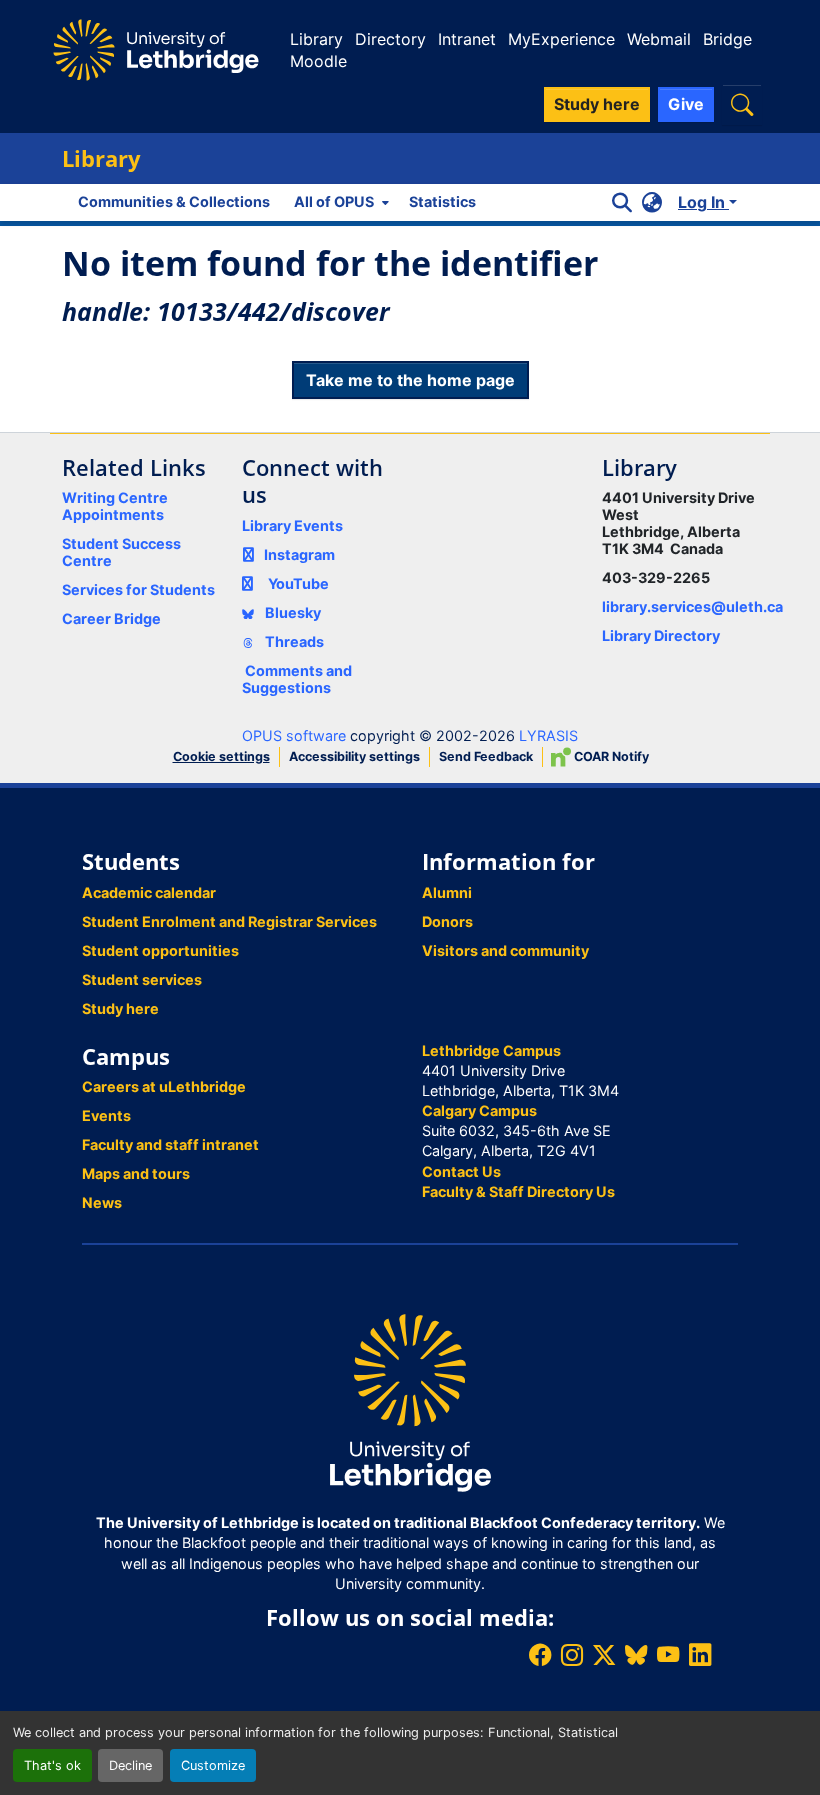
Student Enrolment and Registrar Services (229, 921)
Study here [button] (597, 104)
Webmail (659, 39)
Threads (293, 641)
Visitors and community (505, 950)
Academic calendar (149, 892)
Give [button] (686, 104)
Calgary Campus (479, 1110)
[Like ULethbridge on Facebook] (540, 1654)
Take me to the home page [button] (410, 380)
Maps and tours (136, 1173)
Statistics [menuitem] (442, 201)
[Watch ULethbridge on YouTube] (668, 1654)
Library (316, 39)
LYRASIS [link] (548, 735)
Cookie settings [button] (221, 756)
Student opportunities (160, 950)
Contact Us (461, 1171)
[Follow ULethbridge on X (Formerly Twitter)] (604, 1654)
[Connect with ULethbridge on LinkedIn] (700, 1654)
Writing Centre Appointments (115, 506)
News (102, 1202)
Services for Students (138, 589)
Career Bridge (111, 618)
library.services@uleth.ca (692, 606)
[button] (742, 104)
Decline (130, 1765)
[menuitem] (339, 202)
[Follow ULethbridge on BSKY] (636, 1654)
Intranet (467, 39)
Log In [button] (703, 202)
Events (106, 1115)
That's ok (52, 1765)
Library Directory (661, 635)
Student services (142, 979)
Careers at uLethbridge (164, 1086)
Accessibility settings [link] (354, 756)
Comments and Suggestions (297, 679)
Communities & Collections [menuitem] (174, 201)
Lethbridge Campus (491, 1050)
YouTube (298, 583)
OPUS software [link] (294, 735)
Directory (390, 39)
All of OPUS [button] (334, 201)
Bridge (727, 39)
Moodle (318, 61)
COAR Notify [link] (610, 756)
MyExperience (561, 39)
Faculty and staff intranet (170, 1144)
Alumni (447, 892)
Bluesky (291, 612)
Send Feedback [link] (486, 756)
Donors (447, 921)
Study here (120, 1008)
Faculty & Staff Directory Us (518, 1191)
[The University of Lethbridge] (410, 1401)
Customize (213, 1765)
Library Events (292, 525)
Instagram (299, 554)
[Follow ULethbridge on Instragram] (572, 1654)
